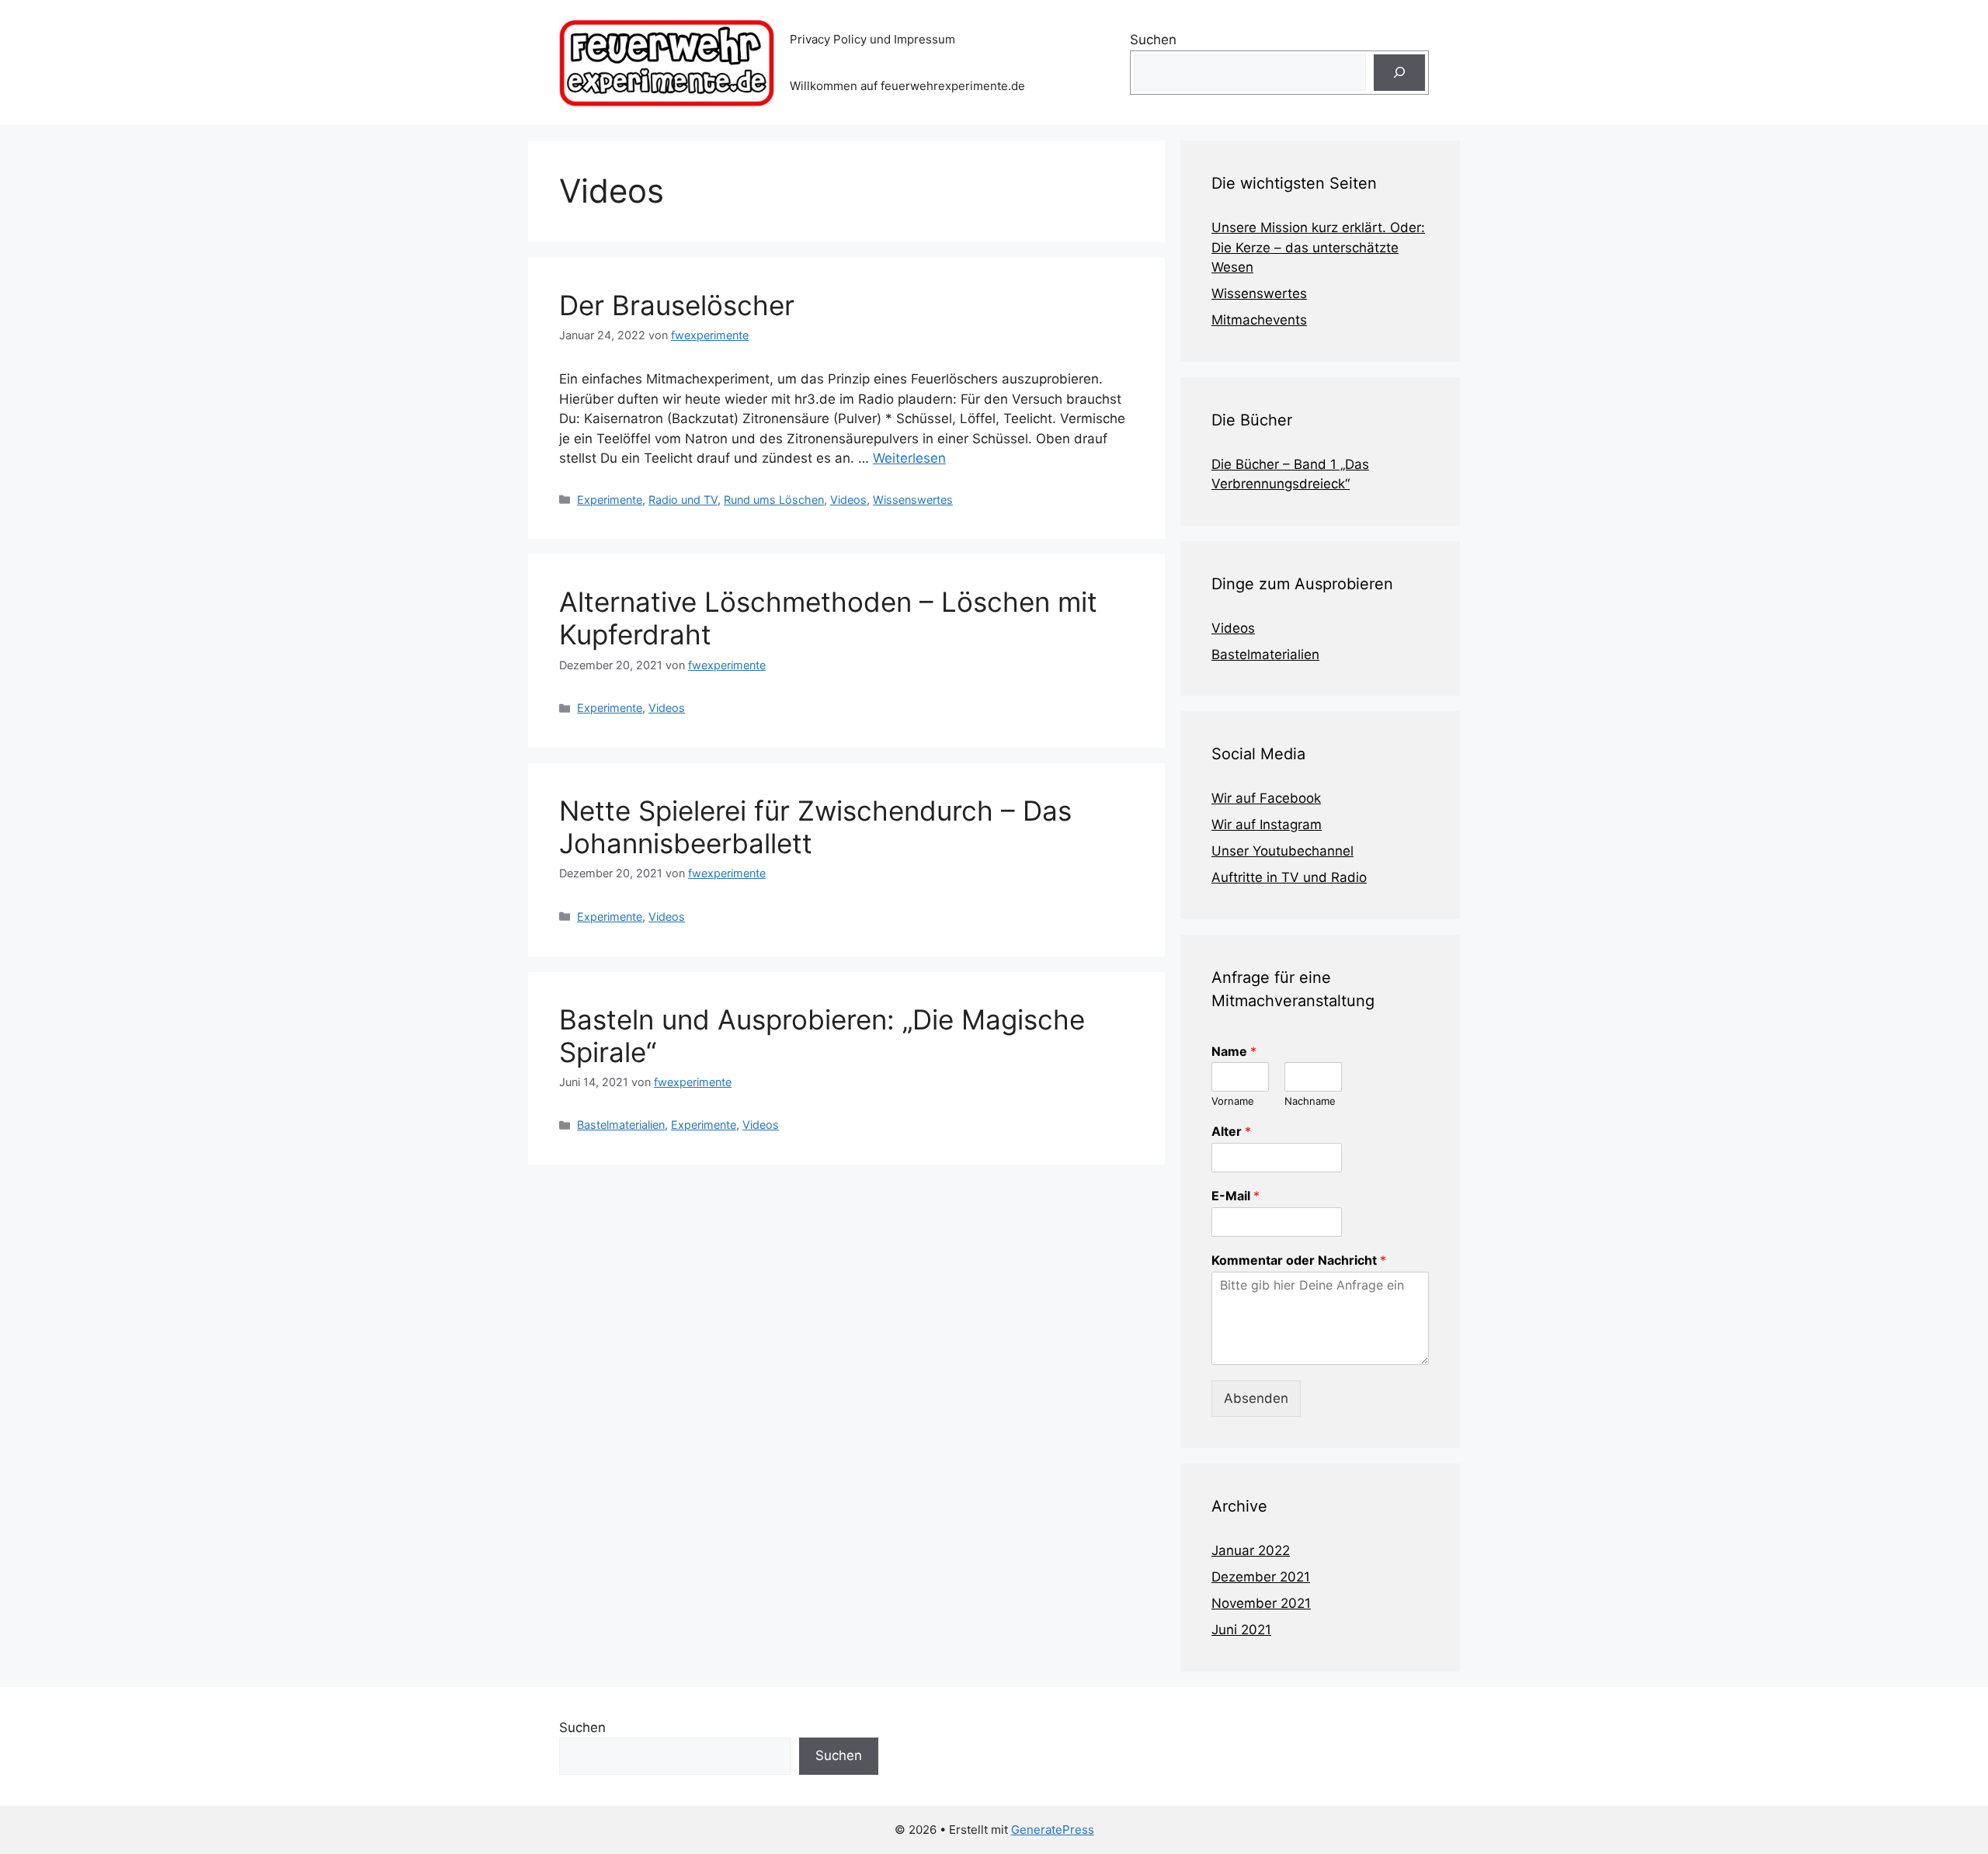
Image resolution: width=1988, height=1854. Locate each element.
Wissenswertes (913, 500)
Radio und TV (683, 500)
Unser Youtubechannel (1282, 851)
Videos (848, 500)
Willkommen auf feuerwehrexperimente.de (907, 86)
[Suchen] (1399, 73)
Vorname (1233, 1101)
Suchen (1153, 40)
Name (1234, 1051)
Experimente (610, 500)
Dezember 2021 (1261, 1577)
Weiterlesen (909, 458)
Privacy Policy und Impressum (872, 39)
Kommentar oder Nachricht (1299, 1260)
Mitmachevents (1259, 320)
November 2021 (1261, 1603)
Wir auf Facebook (1266, 798)
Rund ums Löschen (774, 500)
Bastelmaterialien (621, 1125)
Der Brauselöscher (677, 305)
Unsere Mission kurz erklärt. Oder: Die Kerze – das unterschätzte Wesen (1318, 247)
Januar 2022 (1251, 1550)
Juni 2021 (1241, 1630)
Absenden (1256, 1398)
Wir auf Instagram (1267, 825)
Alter (1231, 1131)
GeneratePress (1053, 1830)
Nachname (1310, 1101)
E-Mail (1236, 1196)
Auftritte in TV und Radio (1289, 877)
